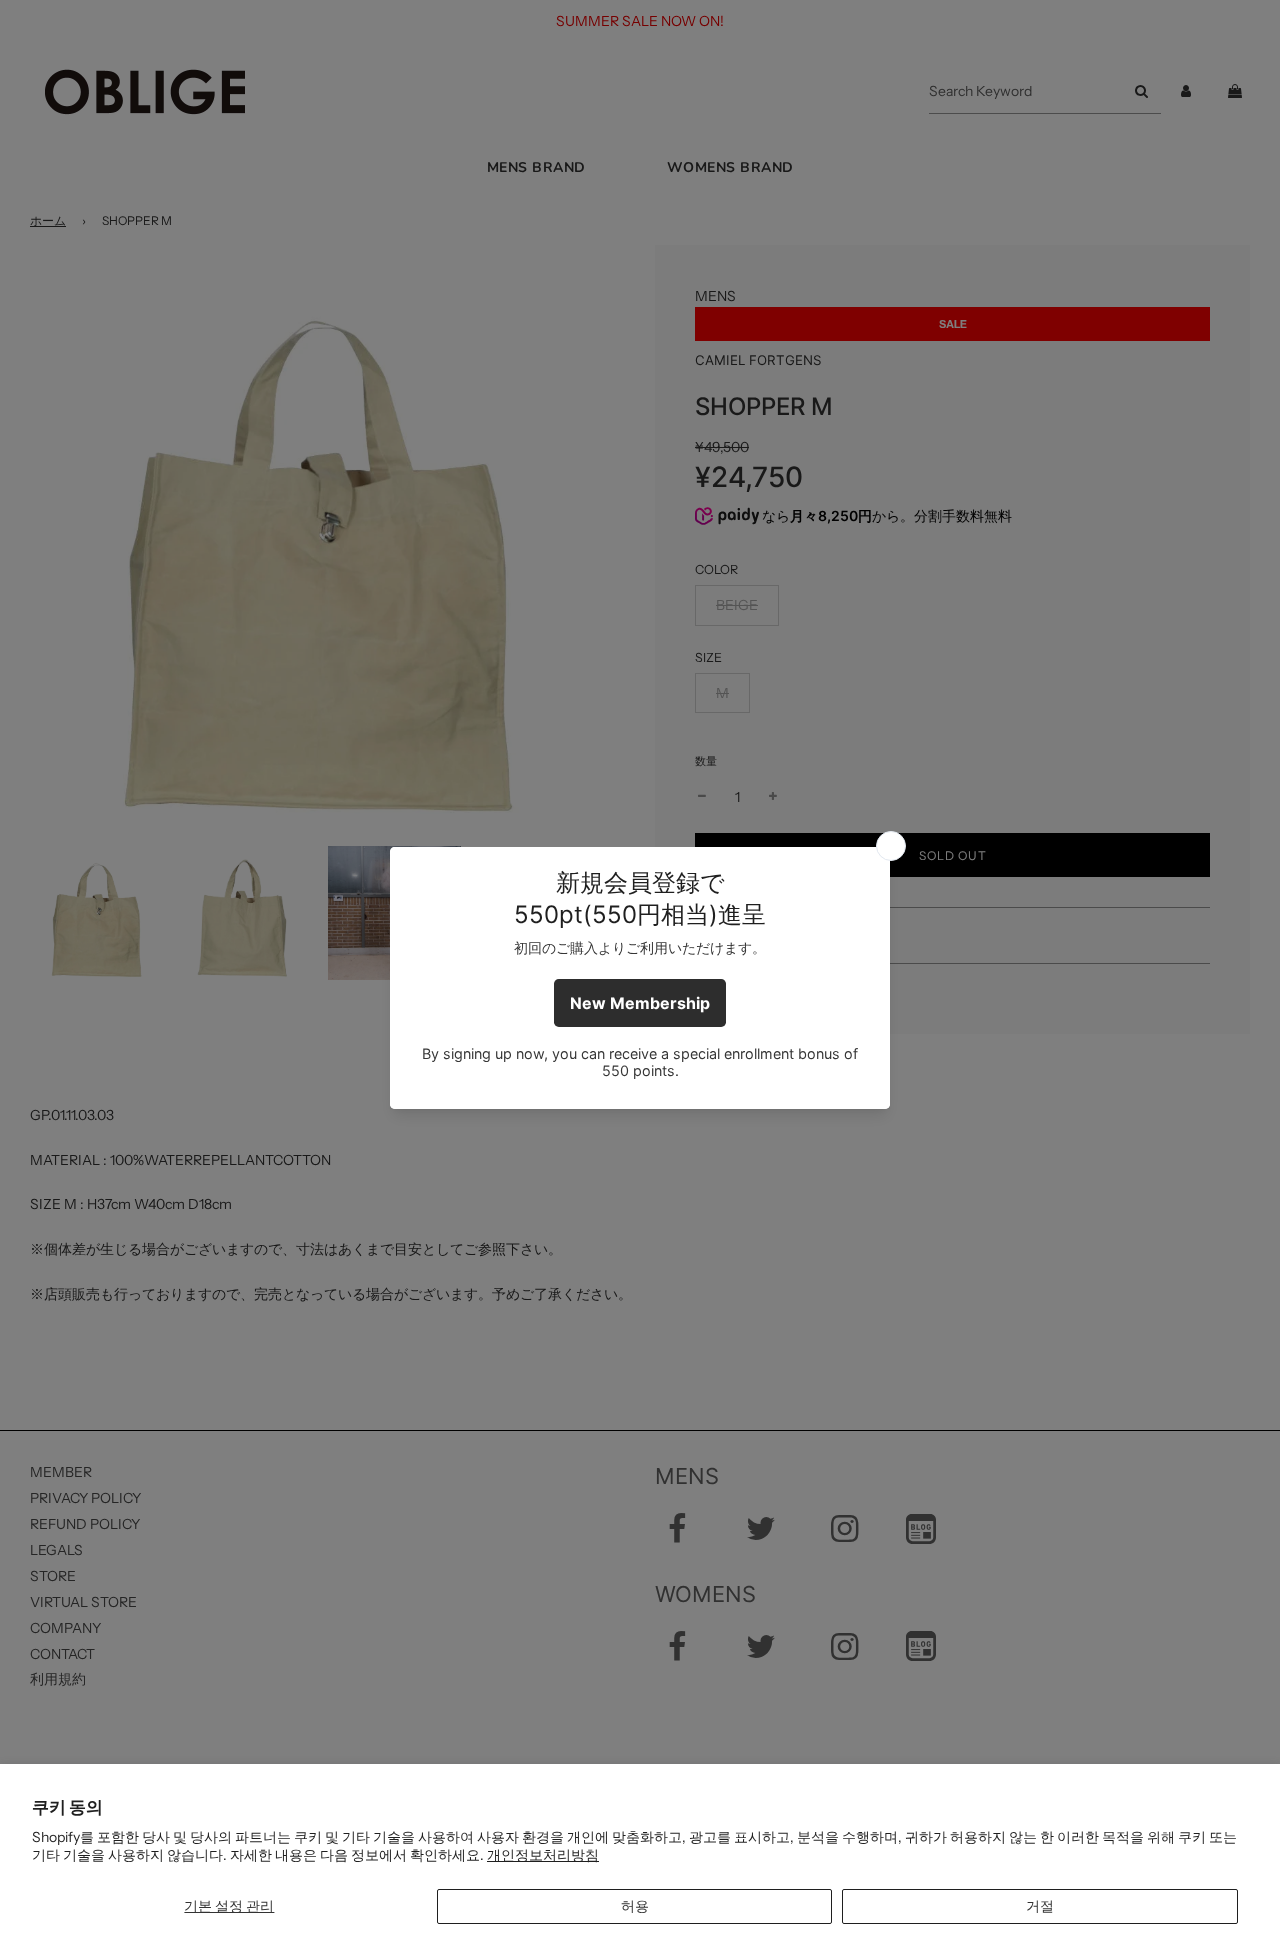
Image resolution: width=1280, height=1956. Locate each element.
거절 (1040, 1906)
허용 (635, 1906)
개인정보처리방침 (543, 1855)
